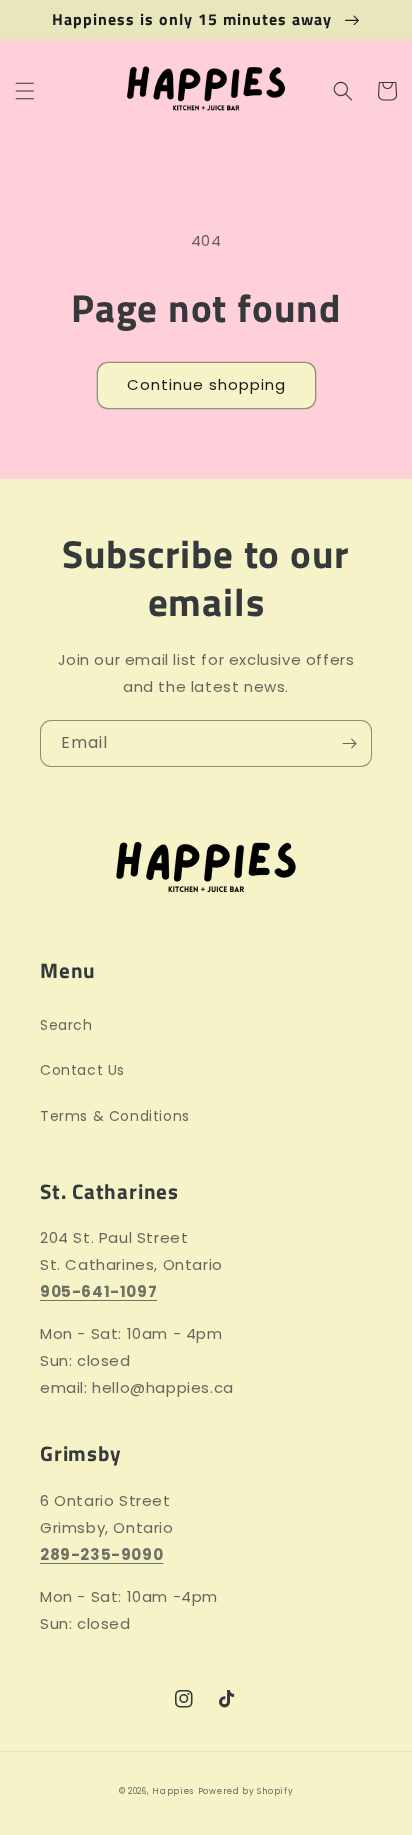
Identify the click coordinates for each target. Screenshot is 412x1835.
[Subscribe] (349, 743)
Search (66, 1025)
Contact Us (82, 1070)
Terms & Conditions (115, 1116)
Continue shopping (206, 384)
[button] (25, 91)
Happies (173, 1791)
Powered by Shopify (246, 1791)
